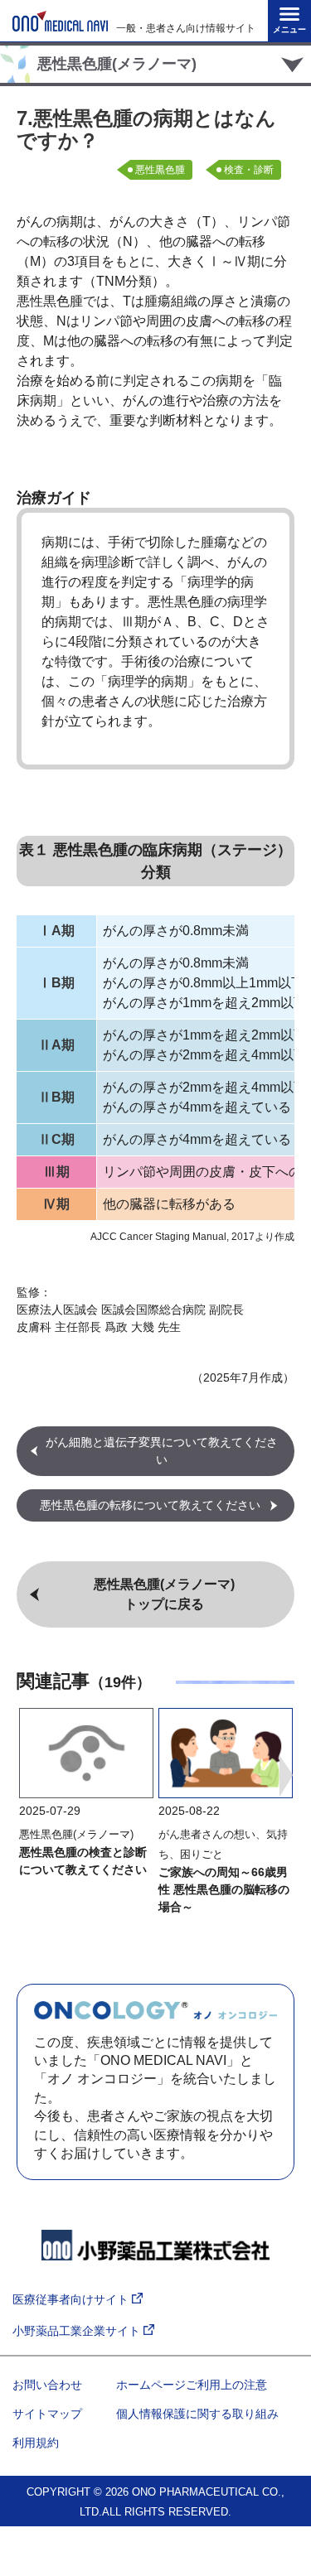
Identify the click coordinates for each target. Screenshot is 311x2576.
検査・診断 (249, 170)
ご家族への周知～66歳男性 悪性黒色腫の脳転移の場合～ (224, 1889)
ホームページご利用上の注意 (192, 2385)
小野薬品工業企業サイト (78, 2331)
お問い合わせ (47, 2385)
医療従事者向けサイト (72, 2299)
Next (286, 1776)
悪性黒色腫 (160, 170)
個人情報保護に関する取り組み (197, 2414)
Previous (25, 1776)
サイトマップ (47, 2414)
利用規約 (36, 2443)
